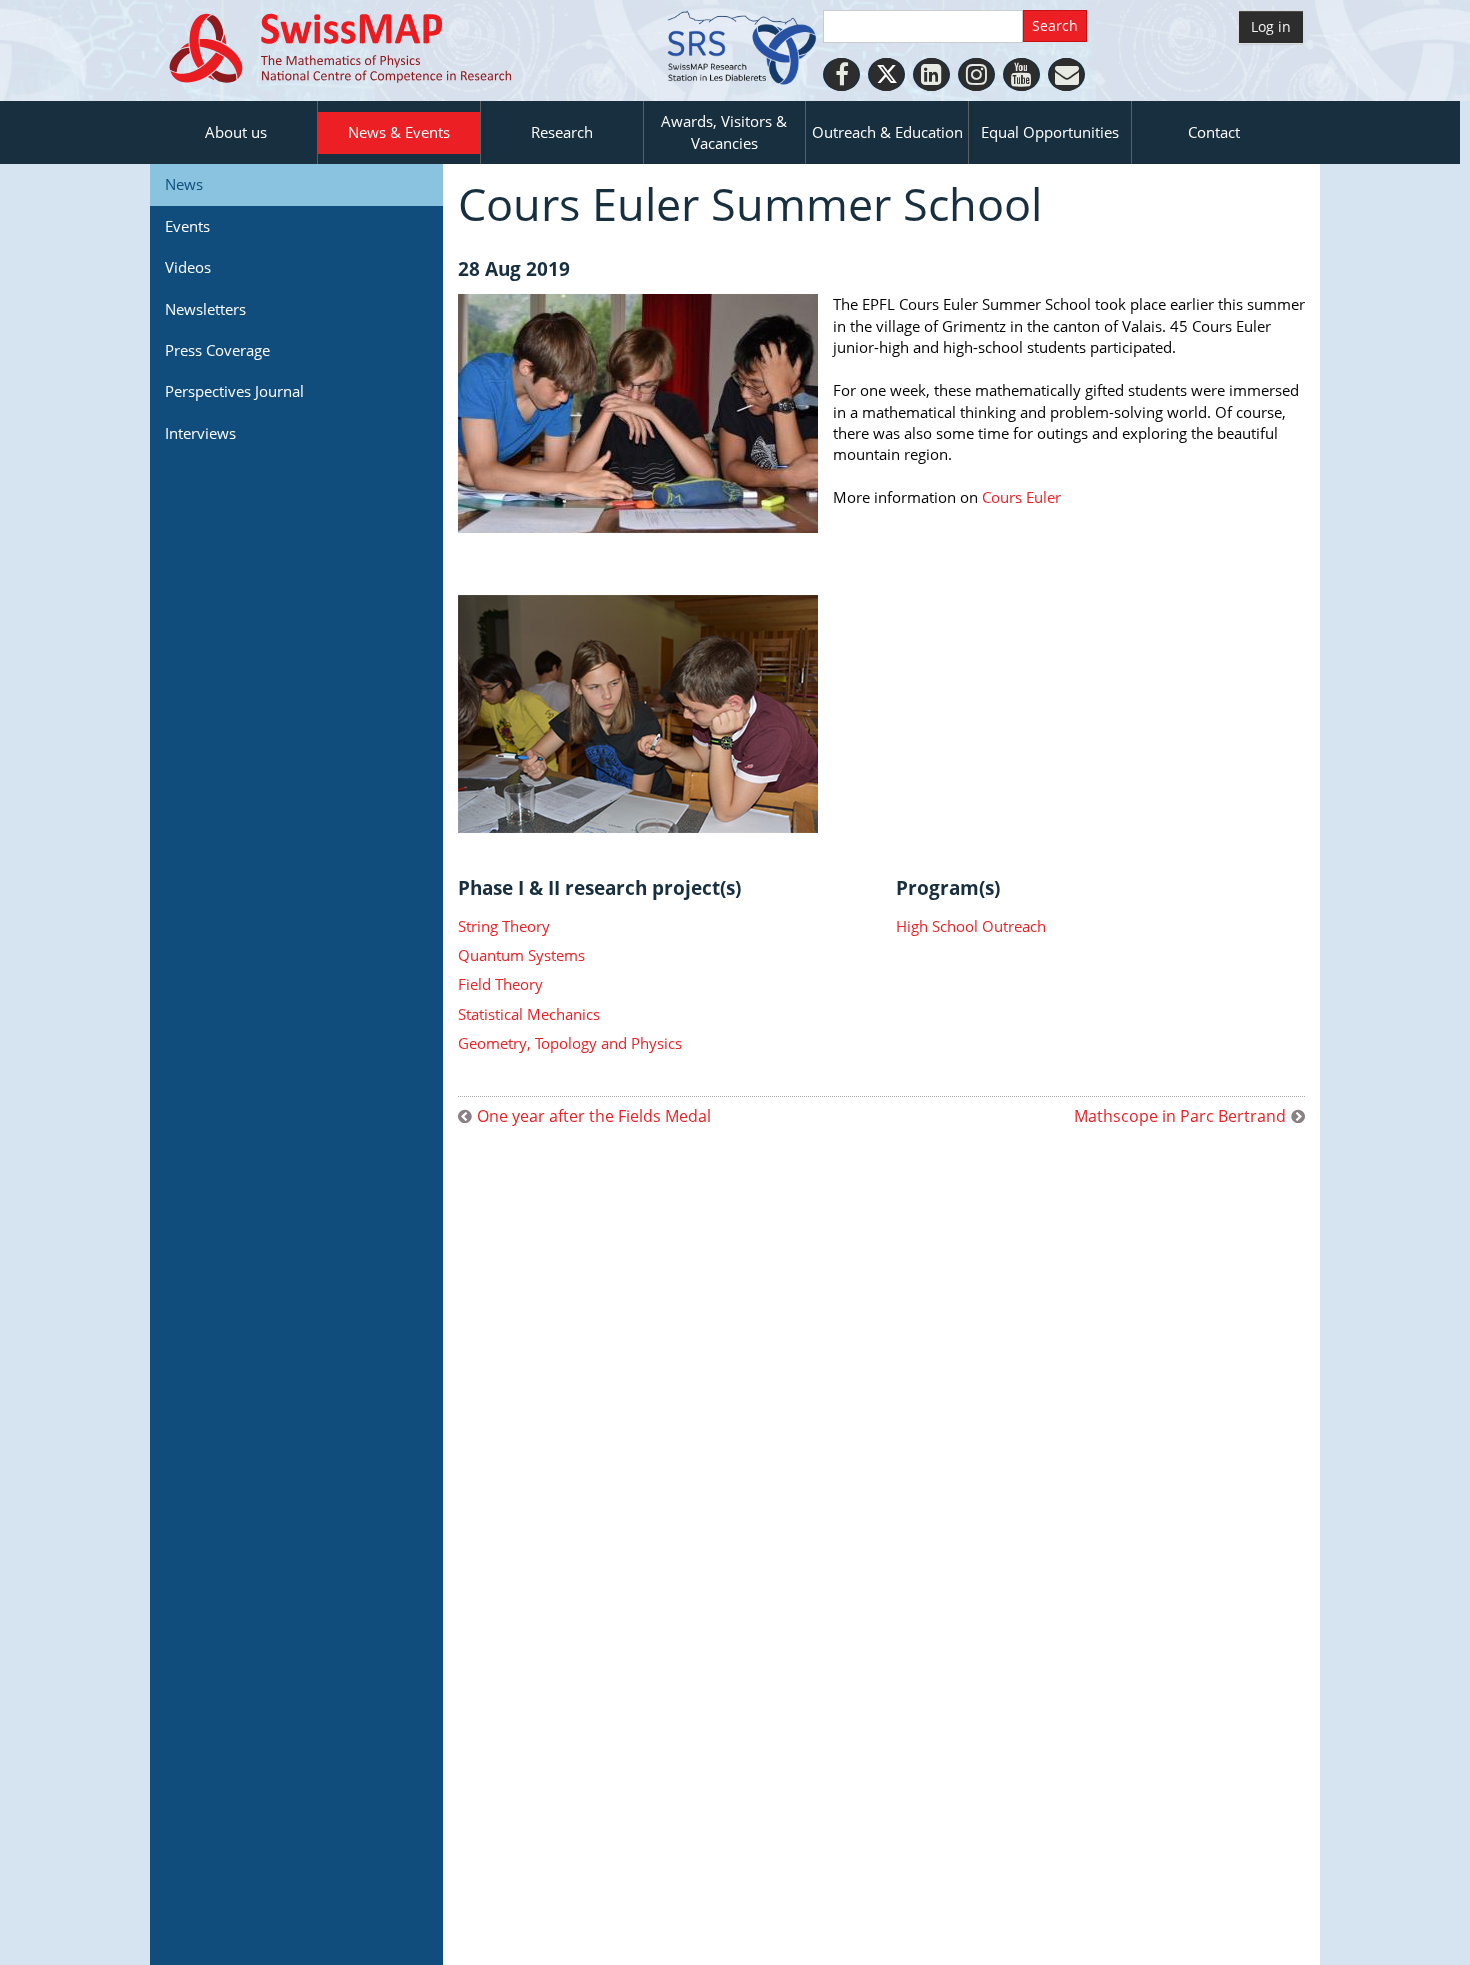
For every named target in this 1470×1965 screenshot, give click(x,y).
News (184, 184)
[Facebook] (841, 74)
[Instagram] (976, 74)
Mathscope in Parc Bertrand (1180, 1116)
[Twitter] (886, 74)
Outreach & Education (887, 132)
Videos (188, 267)
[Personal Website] (1066, 74)
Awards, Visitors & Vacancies (724, 131)
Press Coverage (217, 350)
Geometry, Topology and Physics (570, 1043)
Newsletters (205, 309)
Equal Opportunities (1050, 132)
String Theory (504, 926)
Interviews (200, 433)
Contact (1214, 132)
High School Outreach (971, 926)
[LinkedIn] (931, 74)
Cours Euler (1021, 497)
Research (562, 132)
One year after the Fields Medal (594, 1116)
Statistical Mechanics (529, 1014)
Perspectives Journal (234, 391)
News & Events (399, 132)
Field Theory (500, 984)
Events (187, 226)
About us (236, 132)
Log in (1271, 26)
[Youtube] (1021, 74)
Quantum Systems (521, 955)
